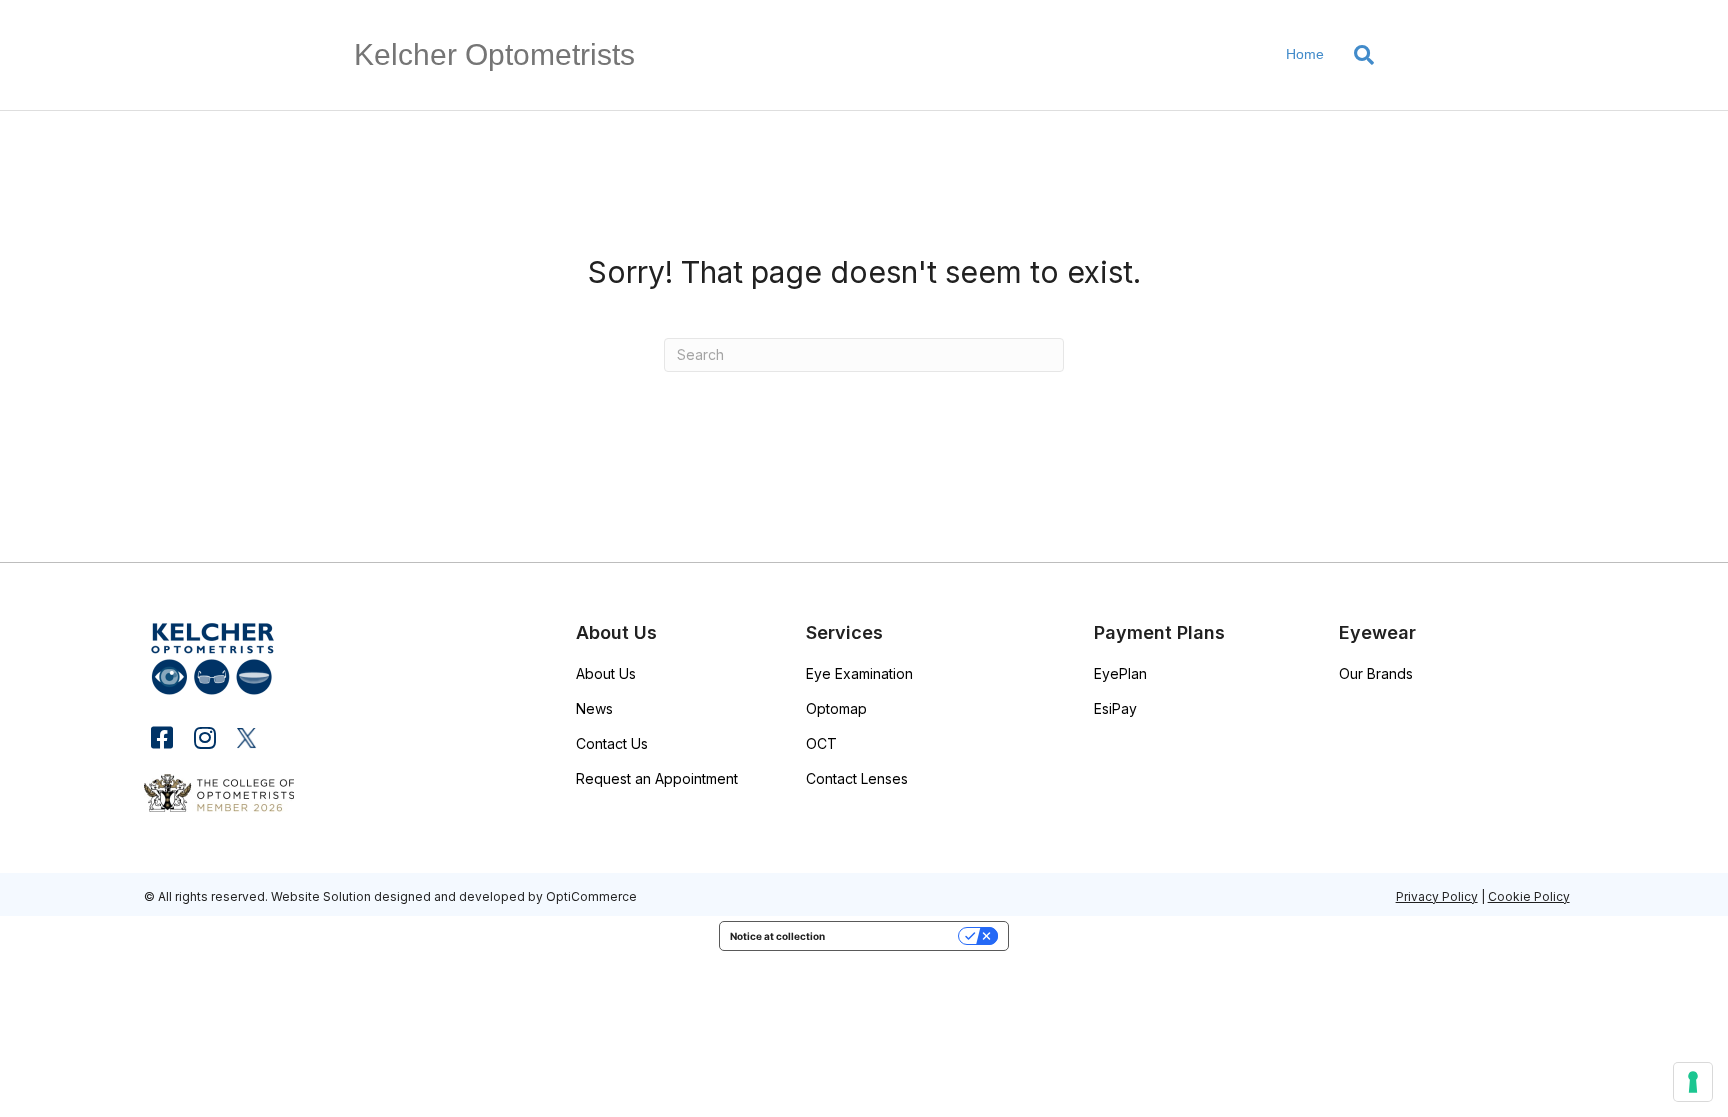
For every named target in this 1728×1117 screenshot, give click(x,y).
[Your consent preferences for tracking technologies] (1693, 1082)
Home (1305, 54)
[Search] (1356, 55)
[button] (161, 737)
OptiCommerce (591, 896)
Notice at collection (777, 936)
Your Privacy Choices (898, 936)
